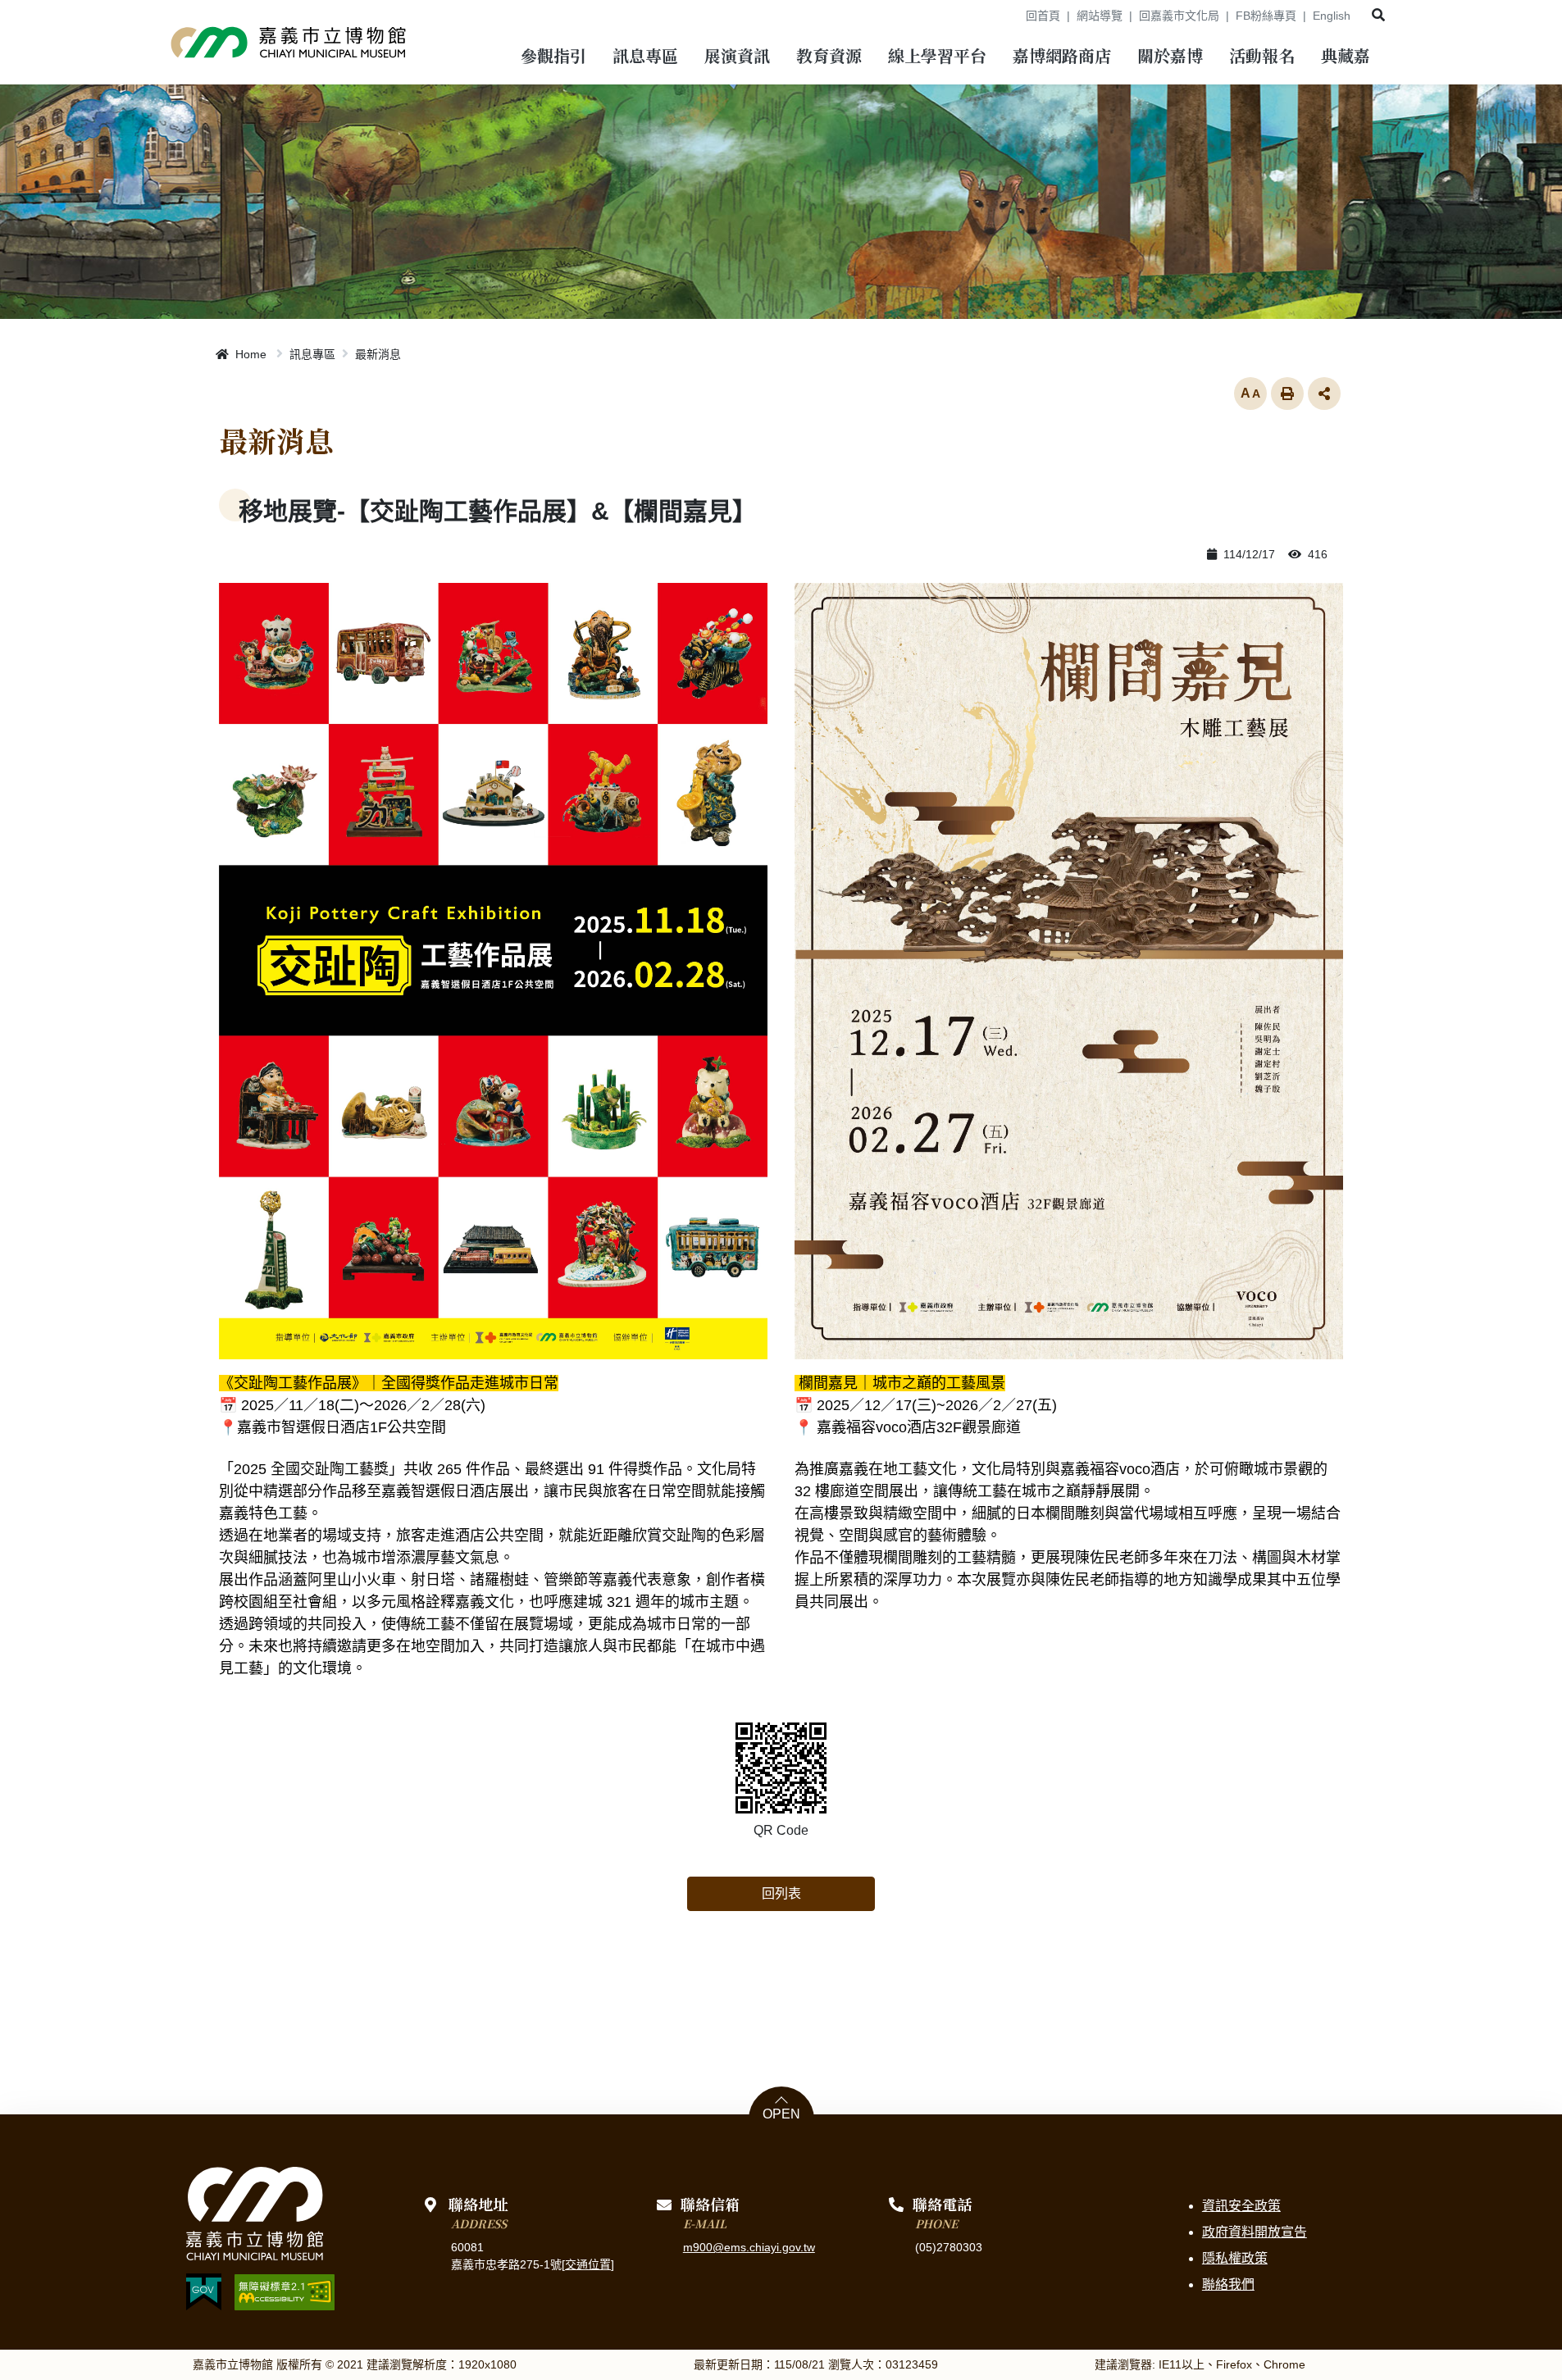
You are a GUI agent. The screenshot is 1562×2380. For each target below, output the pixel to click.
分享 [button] (1324, 394)
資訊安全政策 (1241, 2206)
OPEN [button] (781, 2114)
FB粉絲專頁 (1266, 16)
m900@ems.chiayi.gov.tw (749, 2247)
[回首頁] (289, 42)
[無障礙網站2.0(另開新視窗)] (285, 2292)
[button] (1378, 15)
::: (1008, 16)
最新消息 (378, 354)
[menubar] (553, 58)
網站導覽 (1100, 16)
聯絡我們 (1228, 2284)
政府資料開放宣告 (1255, 2232)
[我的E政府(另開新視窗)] (204, 2292)
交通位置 (588, 2264)
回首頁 (1043, 16)
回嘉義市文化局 (1179, 16)
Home (249, 354)
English (1332, 16)
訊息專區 (312, 354)
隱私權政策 (1235, 2258)
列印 (1287, 394)
